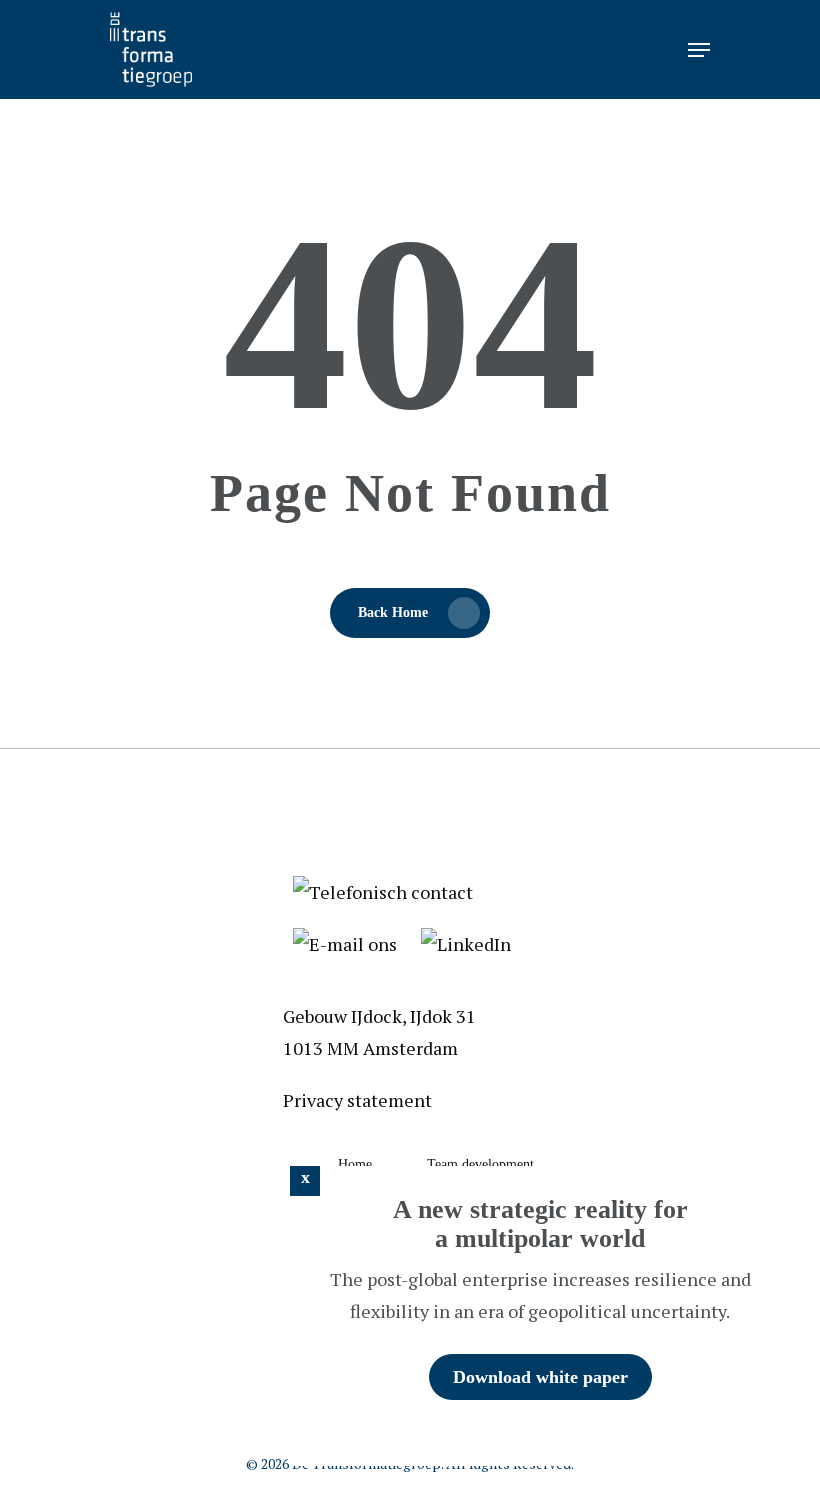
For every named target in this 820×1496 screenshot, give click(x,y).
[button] (305, 1181)
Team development (480, 1164)
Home (355, 1164)
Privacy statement (357, 1100)
